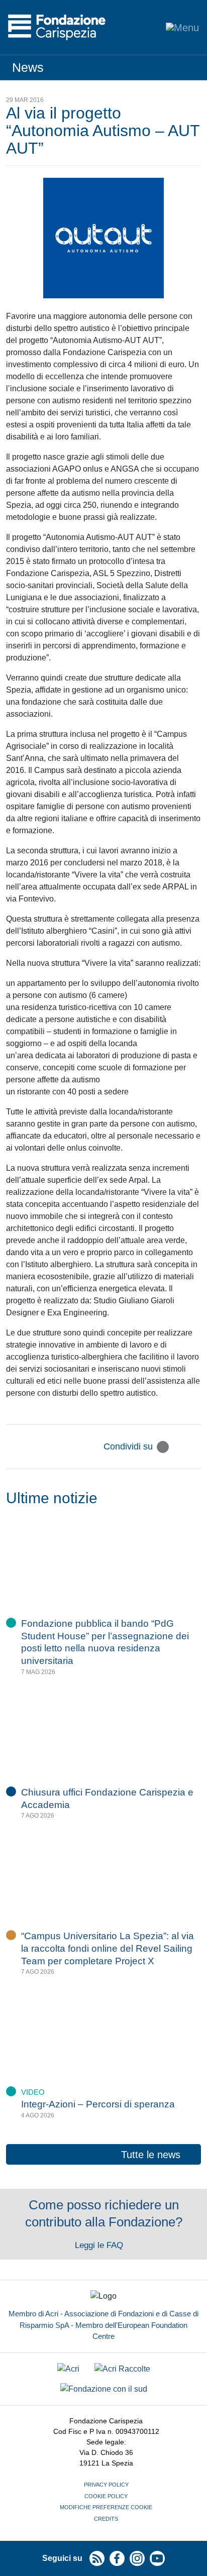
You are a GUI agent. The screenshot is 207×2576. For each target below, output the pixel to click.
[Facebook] (179, 1447)
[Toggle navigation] (182, 27)
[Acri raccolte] (122, 2369)
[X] (163, 1447)
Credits (106, 2519)
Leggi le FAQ (100, 2245)
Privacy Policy (106, 2485)
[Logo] (57, 27)
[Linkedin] (195, 1447)
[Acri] (68, 2369)
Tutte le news (151, 2155)
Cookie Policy (106, 2496)
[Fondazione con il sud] (104, 2389)
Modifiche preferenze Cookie (106, 2507)
